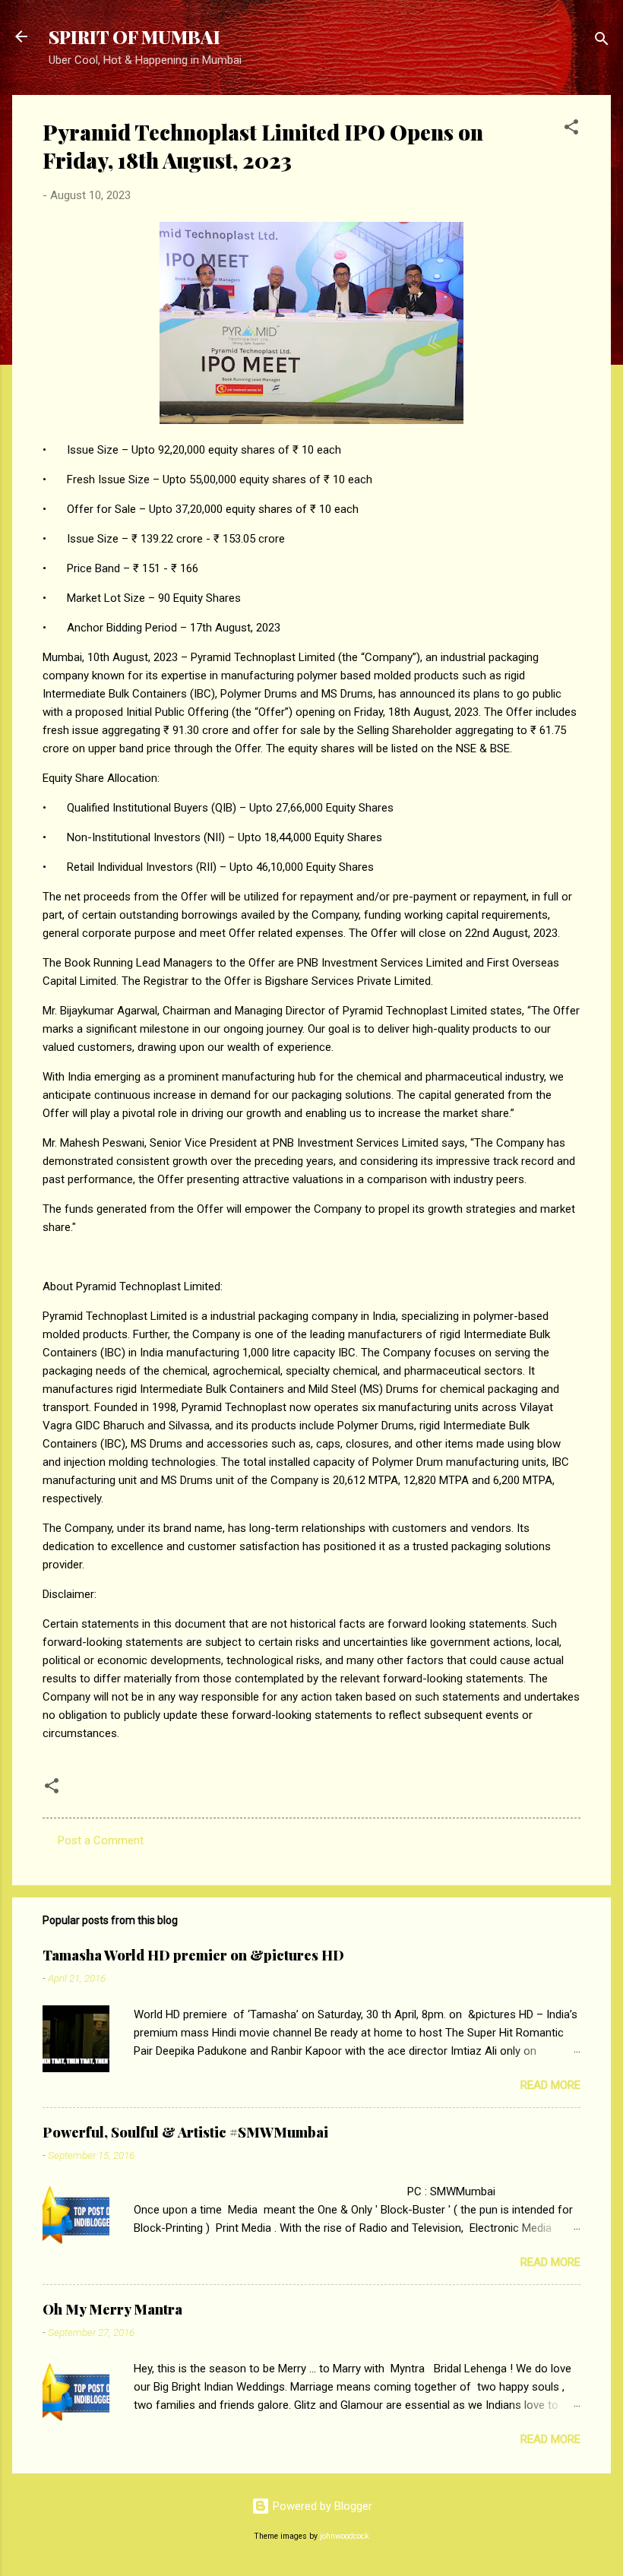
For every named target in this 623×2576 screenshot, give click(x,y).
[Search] (602, 41)
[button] (571, 130)
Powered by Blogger (321, 2506)
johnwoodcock (345, 2536)
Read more (550, 2085)
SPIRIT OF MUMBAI (134, 36)
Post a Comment (101, 1840)
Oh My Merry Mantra (112, 2309)
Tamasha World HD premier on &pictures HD (193, 1955)
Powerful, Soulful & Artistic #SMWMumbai (185, 2132)
